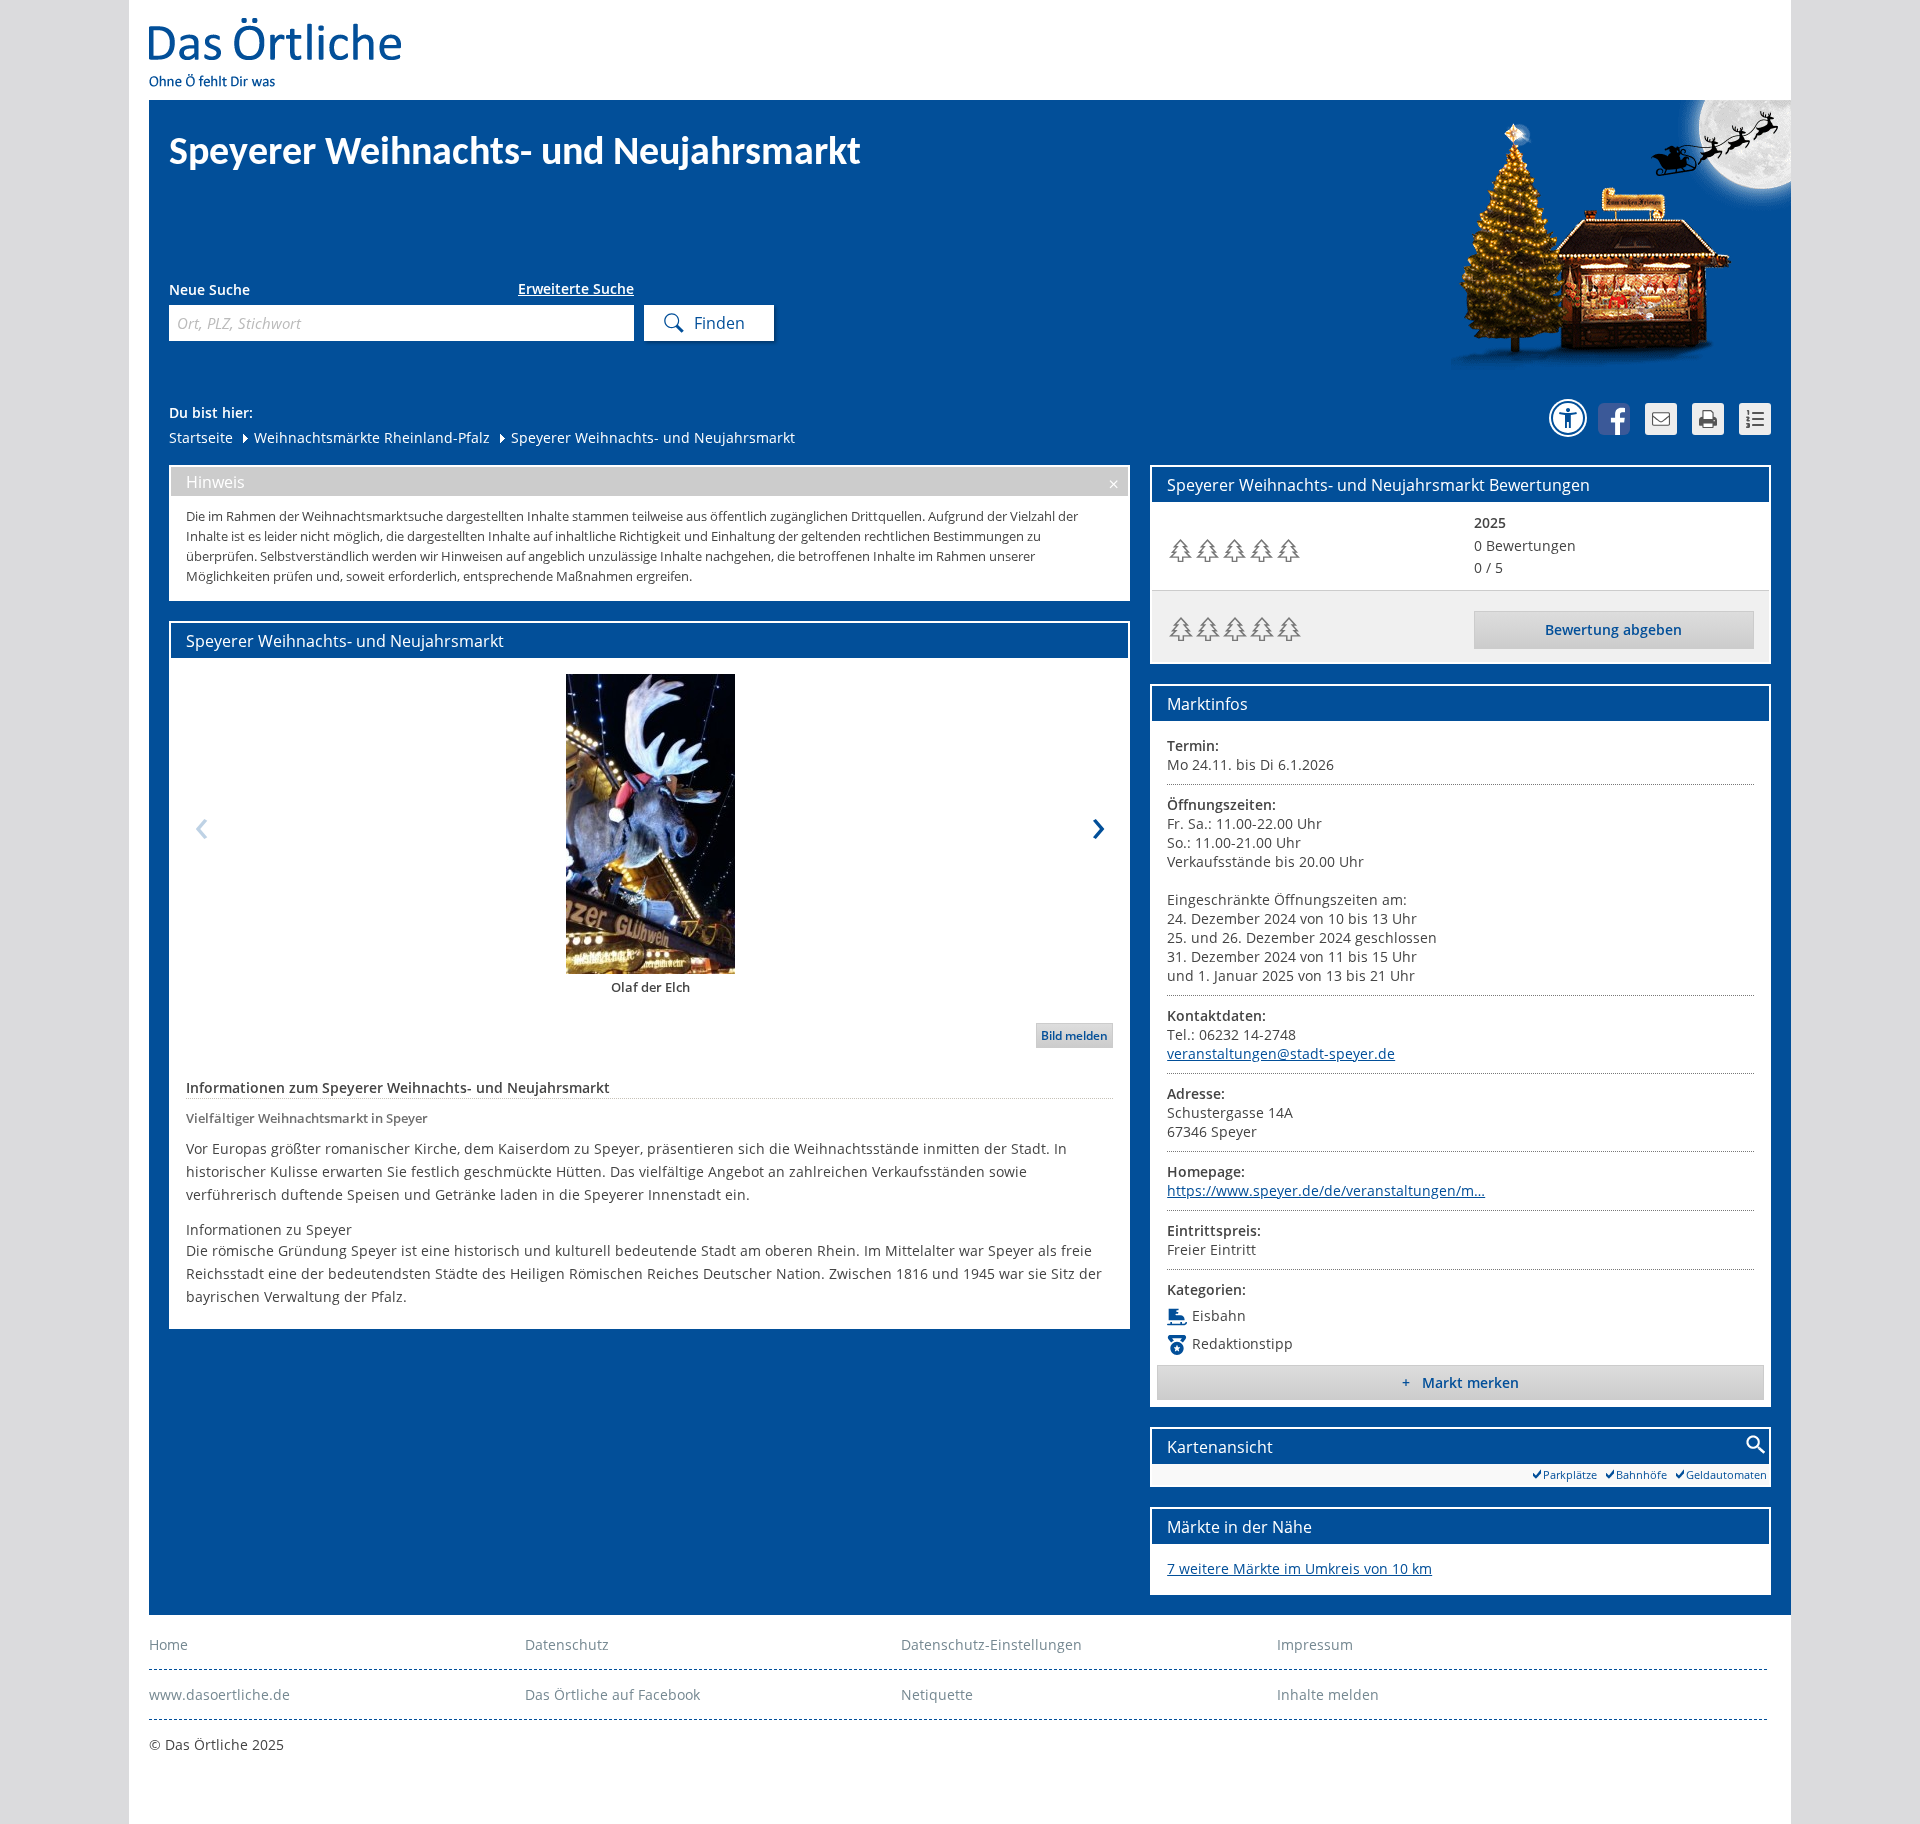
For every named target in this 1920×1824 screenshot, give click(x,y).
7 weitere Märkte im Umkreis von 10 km (1299, 1568)
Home (168, 1644)
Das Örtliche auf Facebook (612, 1694)
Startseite (201, 437)
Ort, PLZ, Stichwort (257, 292)
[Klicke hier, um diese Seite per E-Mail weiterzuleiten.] (1661, 419)
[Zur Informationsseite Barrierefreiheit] (1568, 418)
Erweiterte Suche (576, 289)
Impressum (1315, 1644)
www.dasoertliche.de (219, 1694)
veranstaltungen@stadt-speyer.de (1281, 1053)
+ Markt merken (1460, 1382)
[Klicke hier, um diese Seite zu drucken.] (1708, 419)
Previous (201, 823)
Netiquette (937, 1694)
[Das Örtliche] (284, 30)
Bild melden (1074, 1035)
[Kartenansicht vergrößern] (1756, 1445)
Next (1098, 823)
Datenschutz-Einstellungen (991, 1644)
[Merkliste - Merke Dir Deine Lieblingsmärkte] (1755, 419)
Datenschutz (567, 1644)
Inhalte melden (1328, 1694)
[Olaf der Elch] (650, 823)
